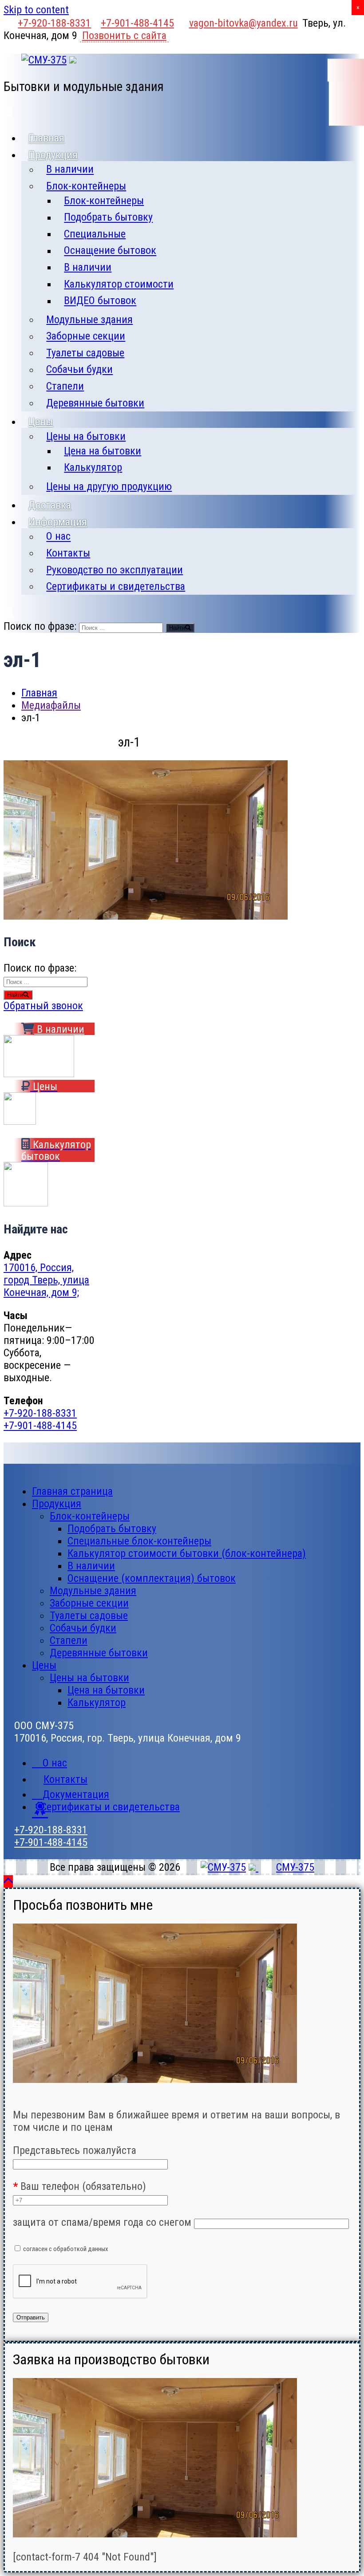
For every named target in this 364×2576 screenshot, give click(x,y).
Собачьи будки (79, 370)
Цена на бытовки (103, 451)
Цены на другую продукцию (109, 486)
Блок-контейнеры (86, 186)
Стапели (65, 386)
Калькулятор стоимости (119, 284)
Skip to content (36, 10)
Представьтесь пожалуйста (75, 2150)
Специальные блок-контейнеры (139, 1541)
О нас (58, 537)
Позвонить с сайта (124, 36)
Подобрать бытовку (108, 217)
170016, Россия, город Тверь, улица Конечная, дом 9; (46, 1280)
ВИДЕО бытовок (100, 301)
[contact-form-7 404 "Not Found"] (85, 2557)
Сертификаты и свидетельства (116, 586)
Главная (46, 138)
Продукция (53, 155)
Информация (58, 522)
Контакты (68, 553)
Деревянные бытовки (95, 403)
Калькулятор (93, 467)
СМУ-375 (295, 1867)
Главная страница (72, 1491)
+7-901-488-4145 (137, 23)
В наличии (70, 170)
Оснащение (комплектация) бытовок (152, 1578)
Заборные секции (86, 336)
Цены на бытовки (86, 436)
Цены (41, 422)
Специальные (95, 234)
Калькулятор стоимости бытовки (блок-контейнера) (187, 1553)
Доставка (50, 505)
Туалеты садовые (85, 353)
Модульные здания (89, 320)
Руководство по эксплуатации (115, 570)
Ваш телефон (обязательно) (79, 2186)
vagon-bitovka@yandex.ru (243, 23)
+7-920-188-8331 (54, 23)
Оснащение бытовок (110, 251)
